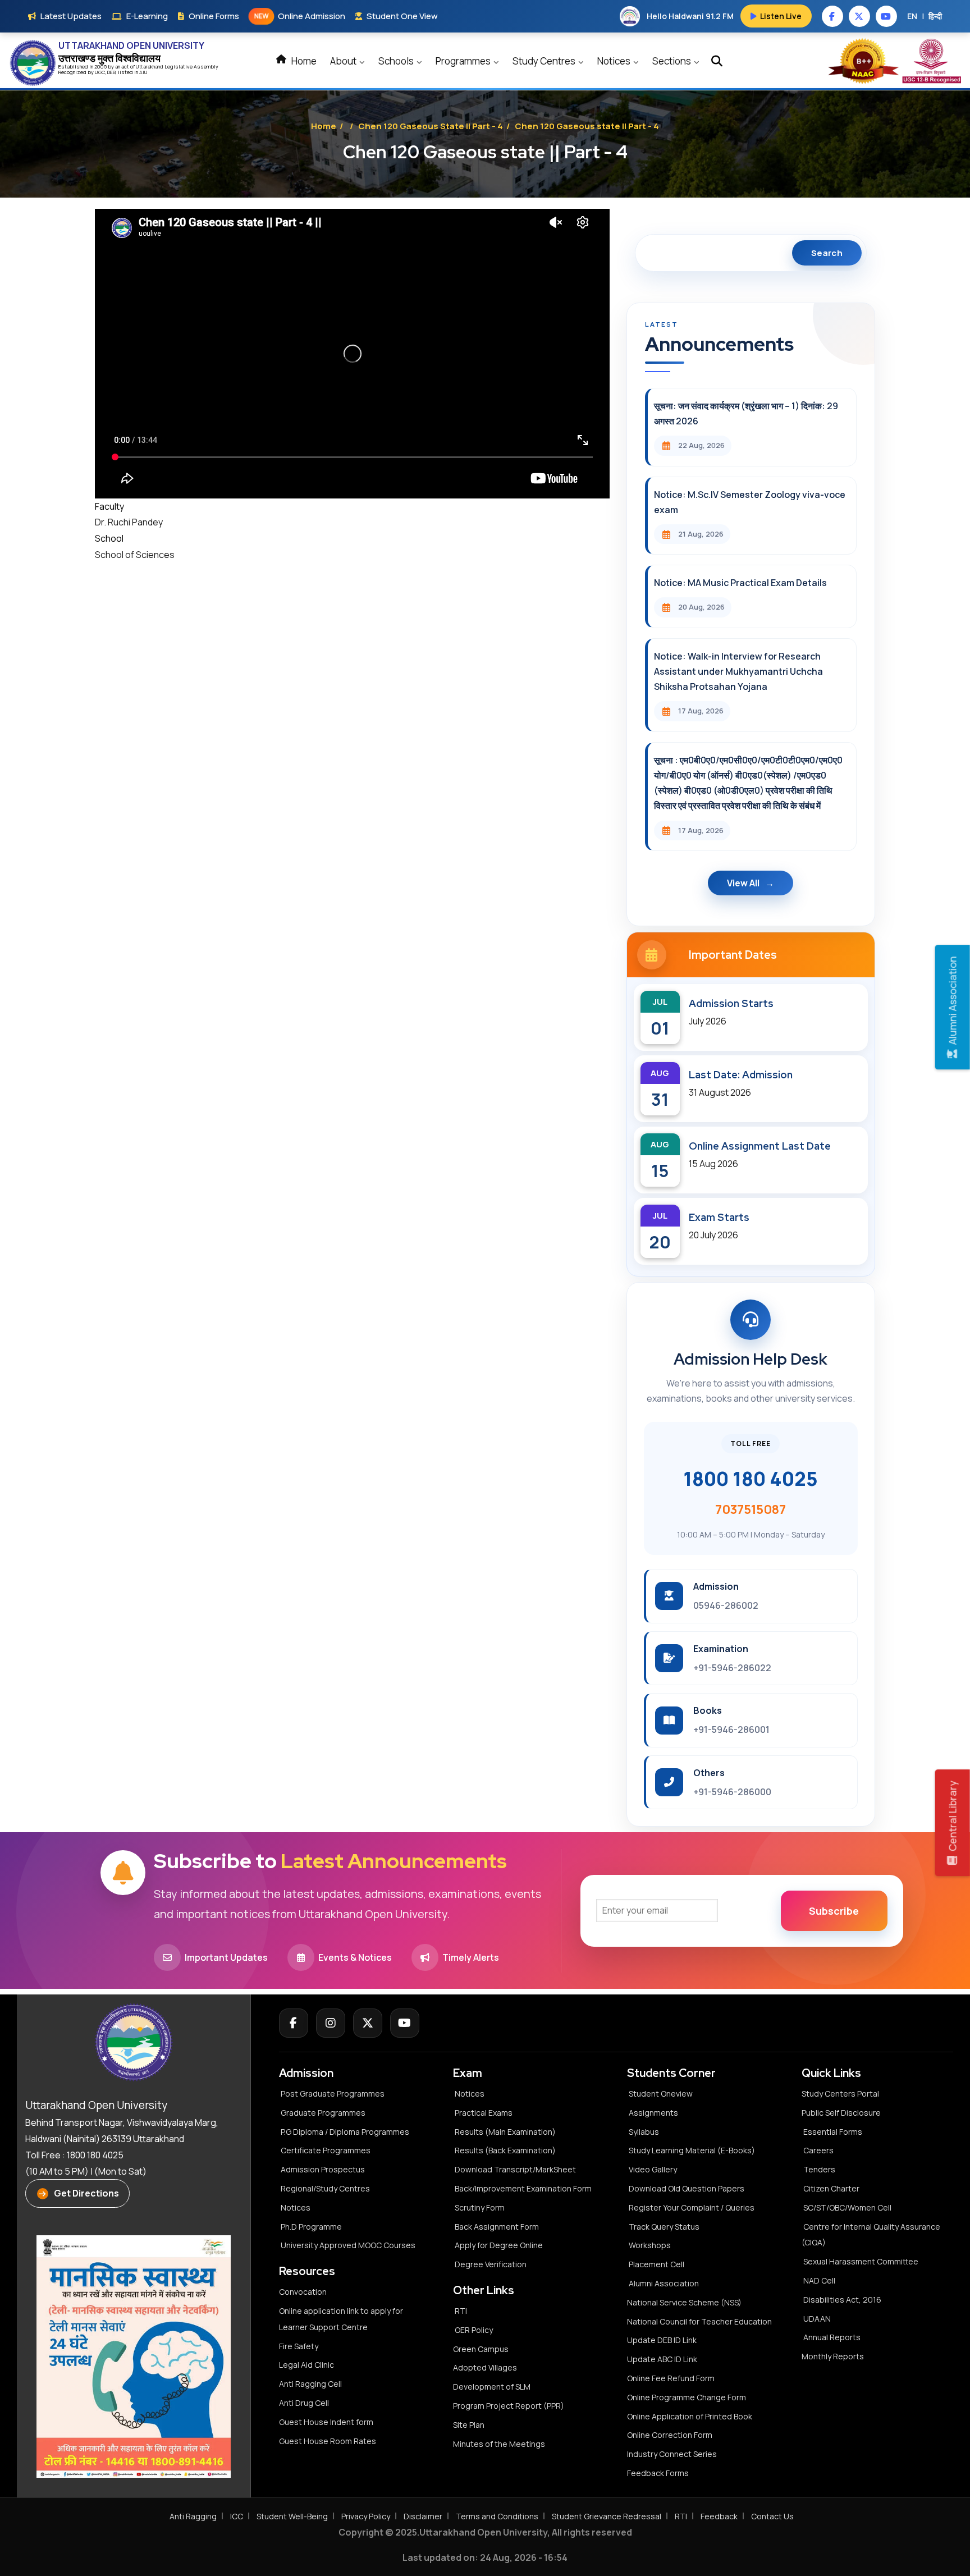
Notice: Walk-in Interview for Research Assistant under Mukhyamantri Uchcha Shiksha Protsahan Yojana (738, 671)
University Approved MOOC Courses (348, 2245)
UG (98, 72)
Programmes (464, 61)
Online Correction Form (670, 2435)
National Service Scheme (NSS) (684, 2302)
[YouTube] (405, 2023)
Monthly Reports (833, 2356)
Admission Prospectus (323, 2169)
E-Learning (147, 16)
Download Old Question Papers (687, 2188)
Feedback (719, 2516)
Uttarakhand (150, 67)
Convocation (303, 2292)
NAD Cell (819, 2280)
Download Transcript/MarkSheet (515, 2169)
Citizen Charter (831, 2188)
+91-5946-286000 (732, 1792)
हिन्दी (935, 16)
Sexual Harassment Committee (861, 2261)
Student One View (402, 16)
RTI (461, 2311)
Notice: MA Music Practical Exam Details (740, 583)
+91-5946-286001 (731, 1729)
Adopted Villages (485, 2367)
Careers (818, 2150)
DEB (111, 72)
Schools (397, 61)
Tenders (819, 2169)
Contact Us (772, 2516)
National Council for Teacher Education (699, 2321)
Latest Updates (71, 16)
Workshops (650, 2245)
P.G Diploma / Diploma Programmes (345, 2132)
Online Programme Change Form (687, 2397)
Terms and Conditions (497, 2516)
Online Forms (214, 16)
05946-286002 (726, 1605)
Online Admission (300, 16)
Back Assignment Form (497, 2227)
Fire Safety (299, 2346)
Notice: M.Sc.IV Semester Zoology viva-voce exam (750, 502)
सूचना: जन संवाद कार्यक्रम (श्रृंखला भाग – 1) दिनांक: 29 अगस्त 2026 (746, 413)
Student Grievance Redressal (607, 2516)
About (344, 61)
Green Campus (481, 2349)
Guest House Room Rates (328, 2441)
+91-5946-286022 (732, 1668)
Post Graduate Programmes (333, 2094)
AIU (143, 72)
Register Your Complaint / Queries (692, 2207)
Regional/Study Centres (325, 2188)
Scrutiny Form (480, 2207)
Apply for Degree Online (499, 2245)
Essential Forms (833, 2132)
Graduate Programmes (323, 2113)
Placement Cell (656, 2264)
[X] (368, 2023)
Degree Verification (491, 2264)
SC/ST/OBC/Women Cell (847, 2207)
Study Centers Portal (841, 2094)
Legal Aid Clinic (306, 2365)
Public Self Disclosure (841, 2113)
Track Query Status (664, 2227)
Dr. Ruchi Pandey (129, 522)
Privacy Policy (366, 2516)
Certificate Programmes (326, 2150)
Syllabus (644, 2132)
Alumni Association (664, 2283)
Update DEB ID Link (662, 2340)
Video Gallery (653, 2169)
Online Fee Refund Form (671, 2378)
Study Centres (545, 61)
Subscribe (834, 1911)
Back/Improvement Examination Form (523, 2188)
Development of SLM (492, 2387)
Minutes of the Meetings (500, 2444)
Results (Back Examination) (505, 2150)
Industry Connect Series (672, 2454)
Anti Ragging (193, 2516)
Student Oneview (661, 2094)
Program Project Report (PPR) (509, 2406)
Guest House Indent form (326, 2422)
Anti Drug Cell (304, 2403)
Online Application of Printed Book (690, 2416)
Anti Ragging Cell (310, 2384)
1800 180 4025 (751, 1479)
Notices (615, 61)
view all (743, 883)
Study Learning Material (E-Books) (692, 2150)
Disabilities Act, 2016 (842, 2300)
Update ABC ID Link (662, 2359)
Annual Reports (832, 2337)
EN (912, 16)
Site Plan (469, 2425)
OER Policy (474, 2330)
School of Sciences (135, 555)
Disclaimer (423, 2516)
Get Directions (86, 2193)
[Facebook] (294, 2023)
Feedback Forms (658, 2473)
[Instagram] (331, 2023)
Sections (672, 61)
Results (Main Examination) (505, 2132)
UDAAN (817, 2319)
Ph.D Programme (311, 2227)
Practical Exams (484, 2113)
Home (303, 61)
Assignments (653, 2113)
